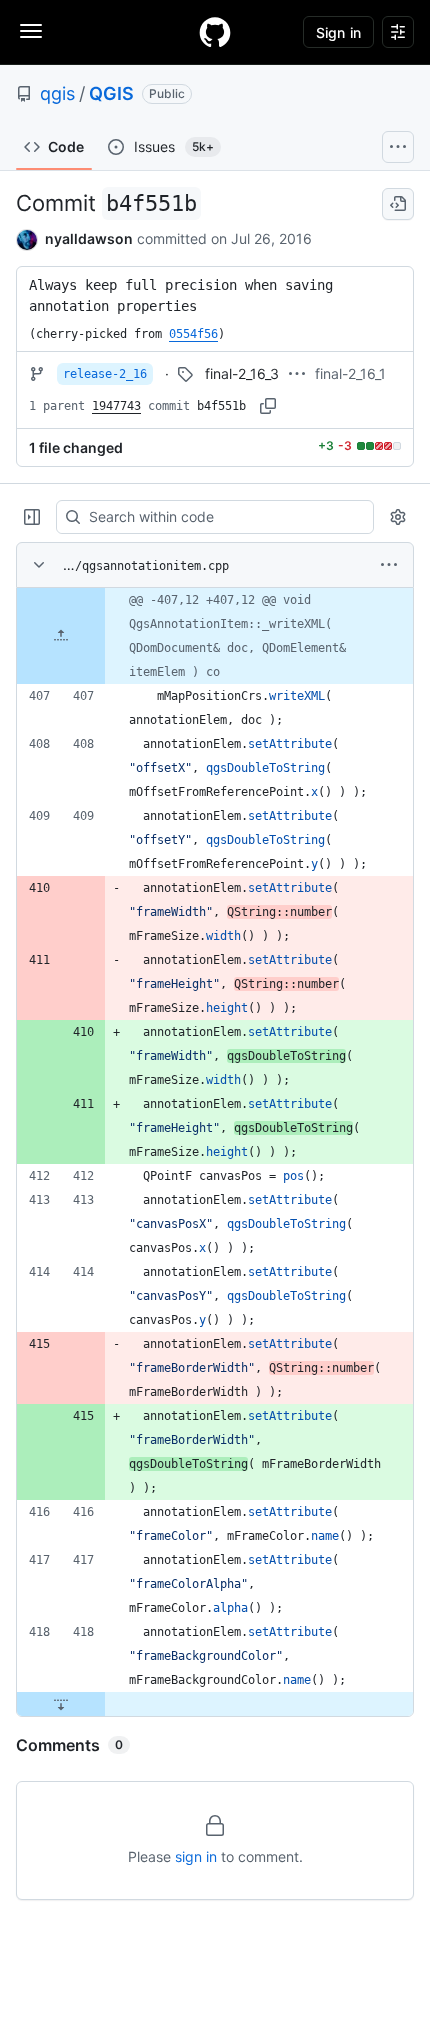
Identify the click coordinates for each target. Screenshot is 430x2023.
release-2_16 (105, 374)
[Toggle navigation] (31, 31)
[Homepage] (215, 32)
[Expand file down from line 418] (61, 1704)
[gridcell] (215, 636)
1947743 (116, 406)
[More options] (389, 565)
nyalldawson (89, 238)
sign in (196, 1856)
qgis (57, 93)
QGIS (111, 93)
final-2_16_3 (242, 373)
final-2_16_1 (350, 373)
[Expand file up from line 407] (61, 636)
